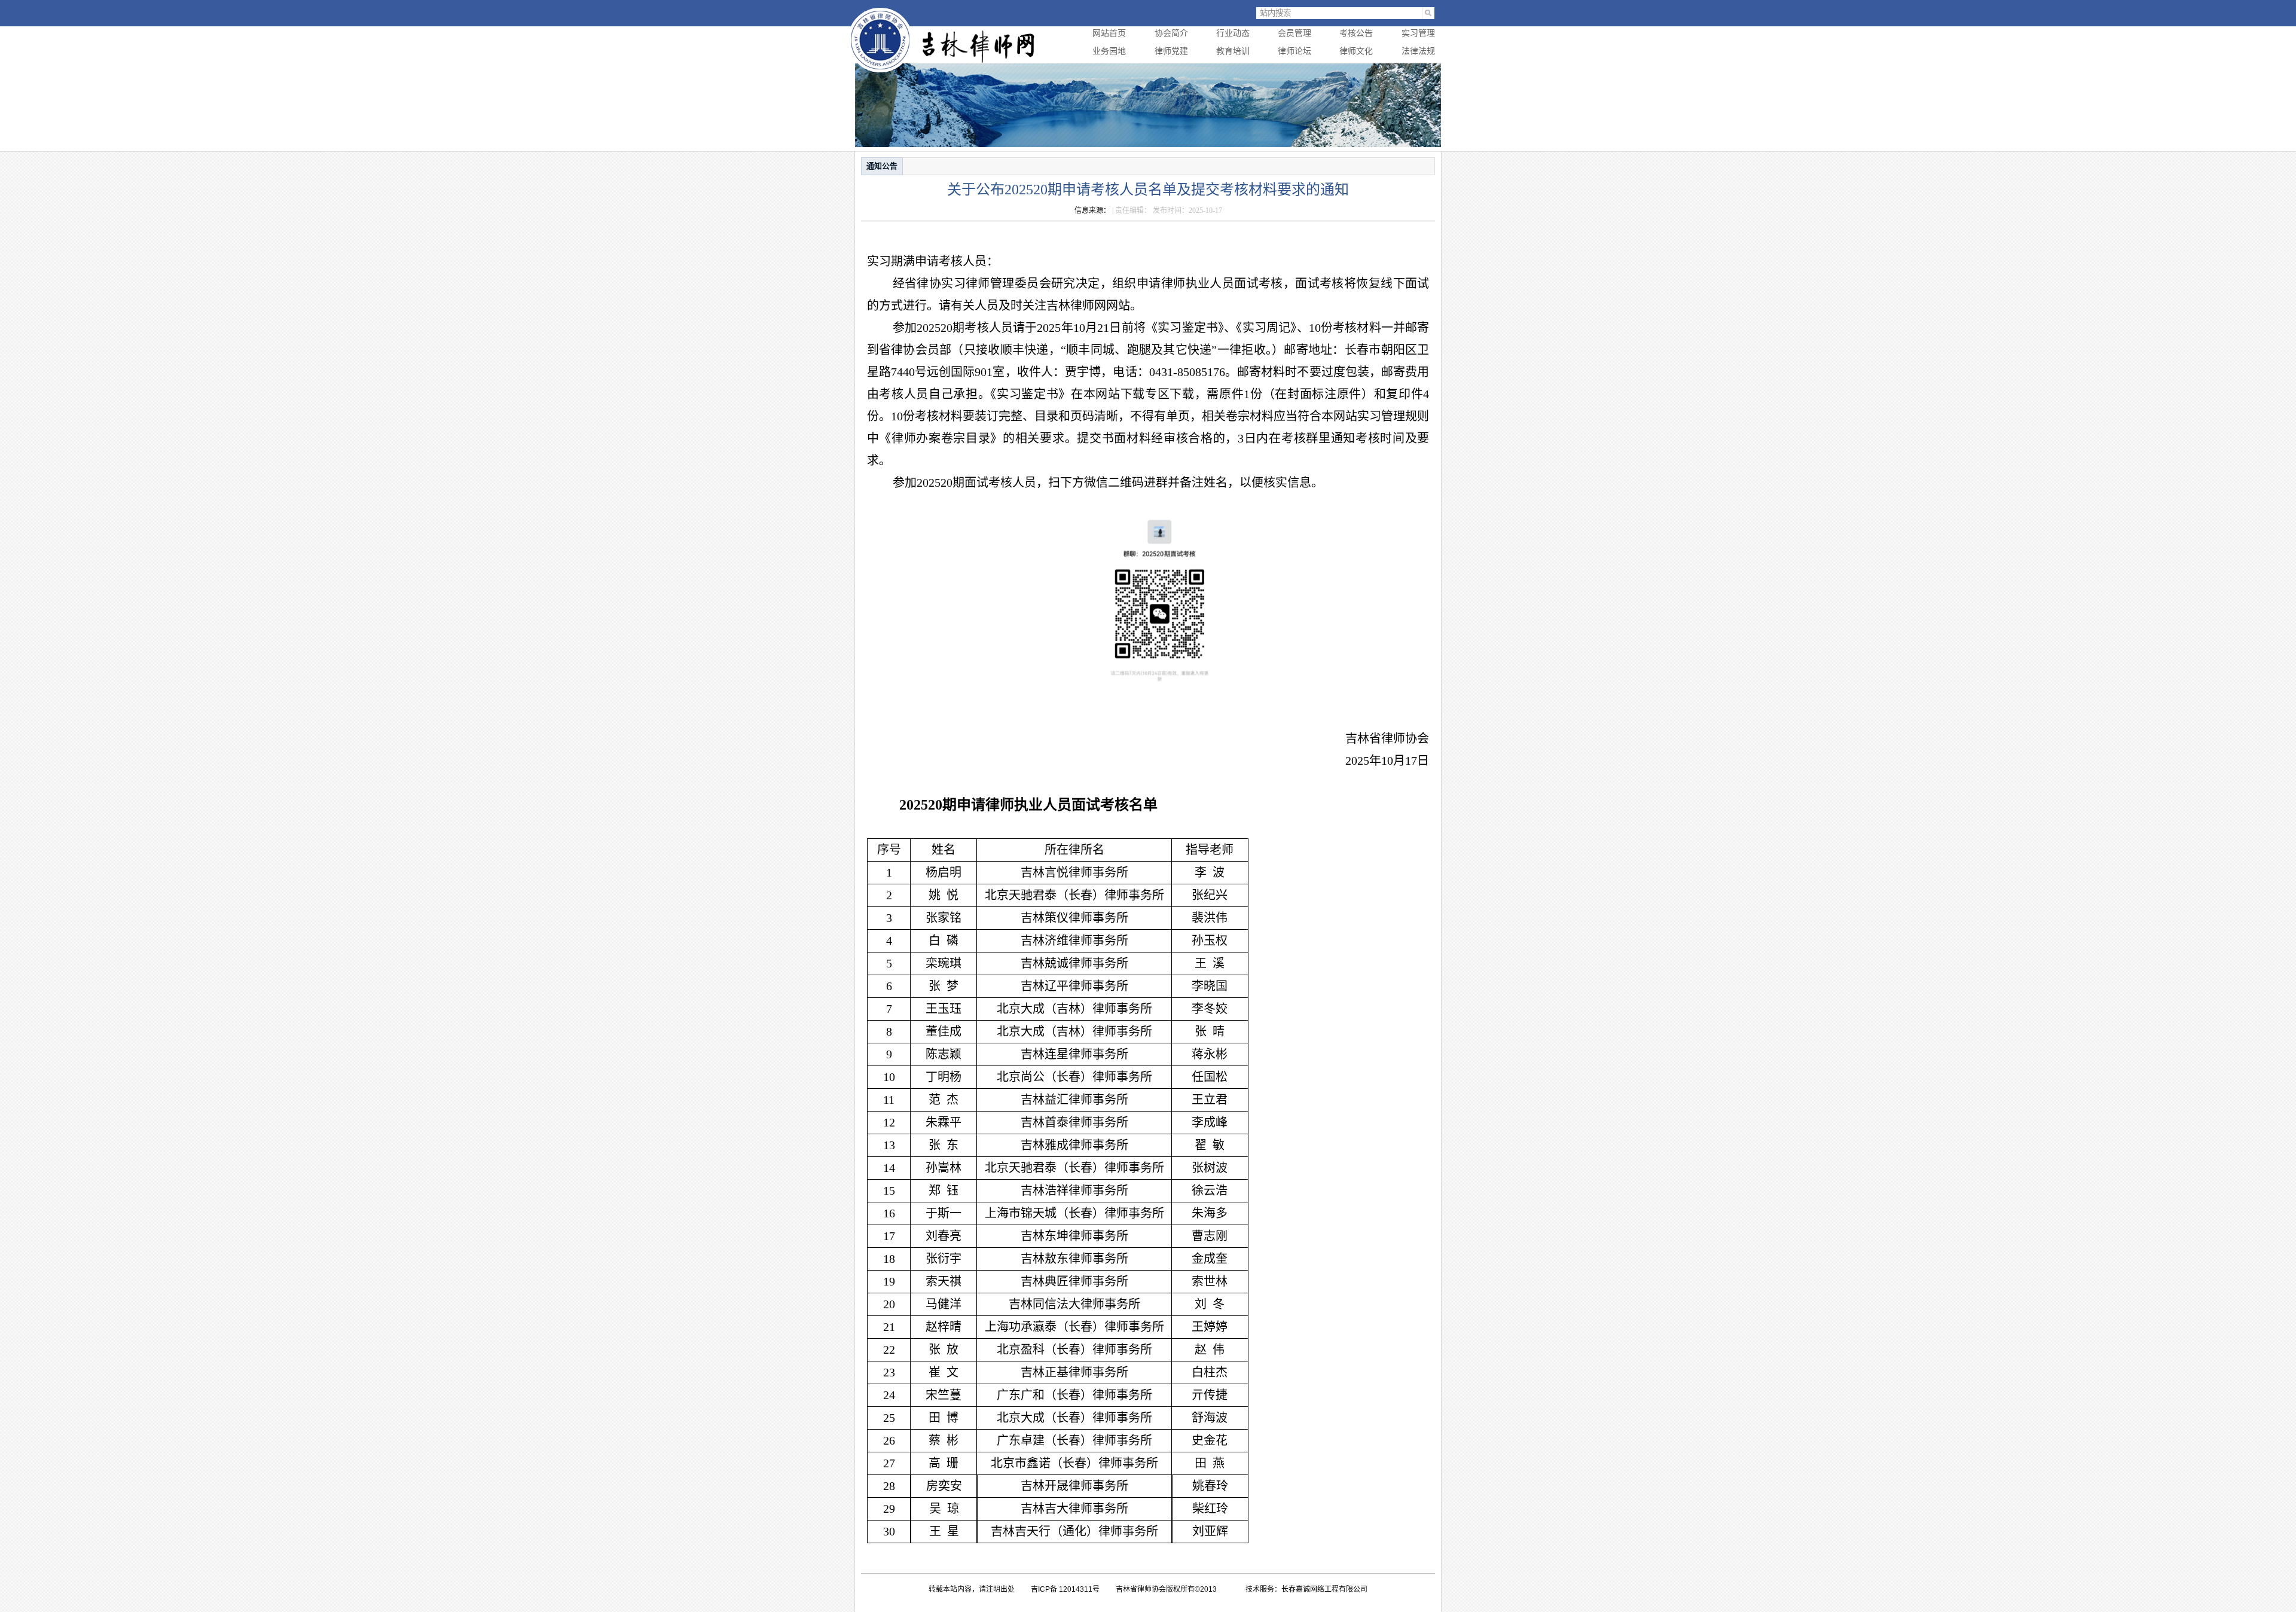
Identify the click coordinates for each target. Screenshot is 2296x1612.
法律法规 (1418, 51)
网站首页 (1109, 33)
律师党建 (1171, 51)
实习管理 (1418, 33)
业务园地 (1109, 51)
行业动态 (1233, 33)
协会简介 (1171, 33)
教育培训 (1233, 51)
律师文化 (1356, 51)
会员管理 (1294, 33)
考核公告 (1356, 33)
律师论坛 (1294, 51)
